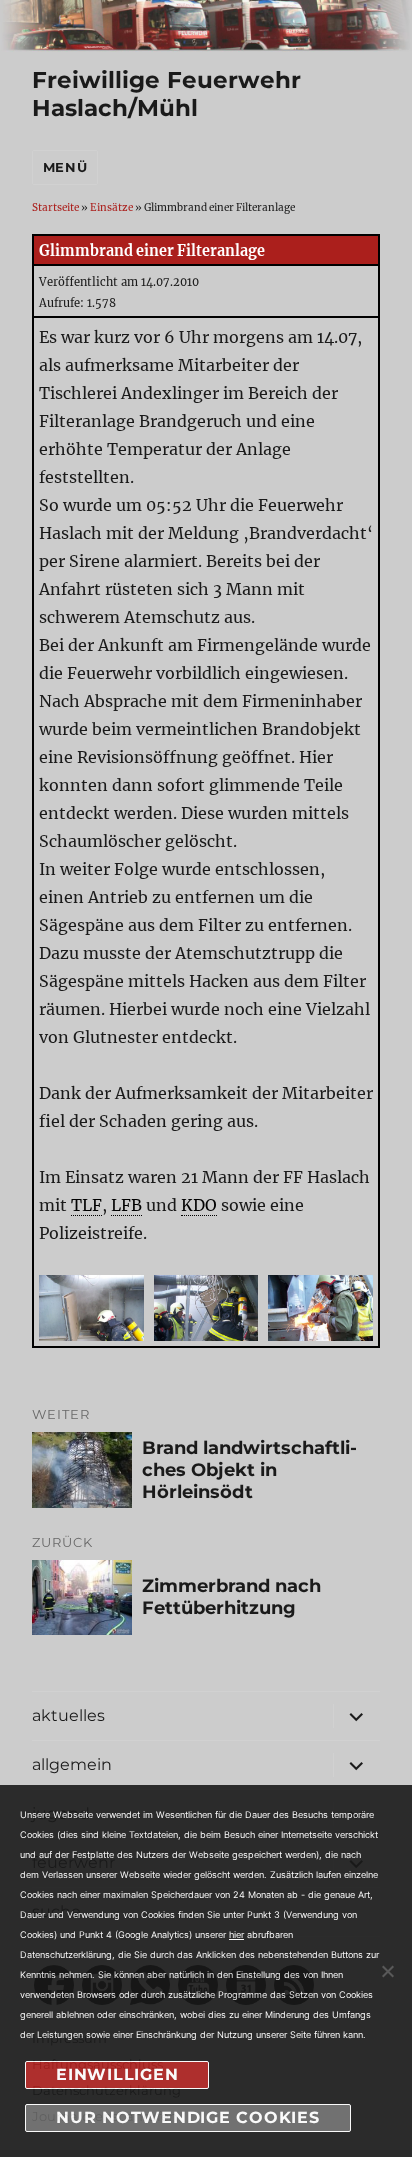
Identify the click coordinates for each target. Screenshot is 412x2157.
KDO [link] (199, 1205)
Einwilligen (117, 2074)
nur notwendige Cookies (188, 2117)
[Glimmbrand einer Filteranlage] (91, 1313)
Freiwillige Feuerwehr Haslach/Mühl (166, 94)
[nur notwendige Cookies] (387, 1971)
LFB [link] (126, 1205)
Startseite (55, 207)
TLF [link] (86, 1205)
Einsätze (111, 207)
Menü (65, 167)
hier (236, 1934)
